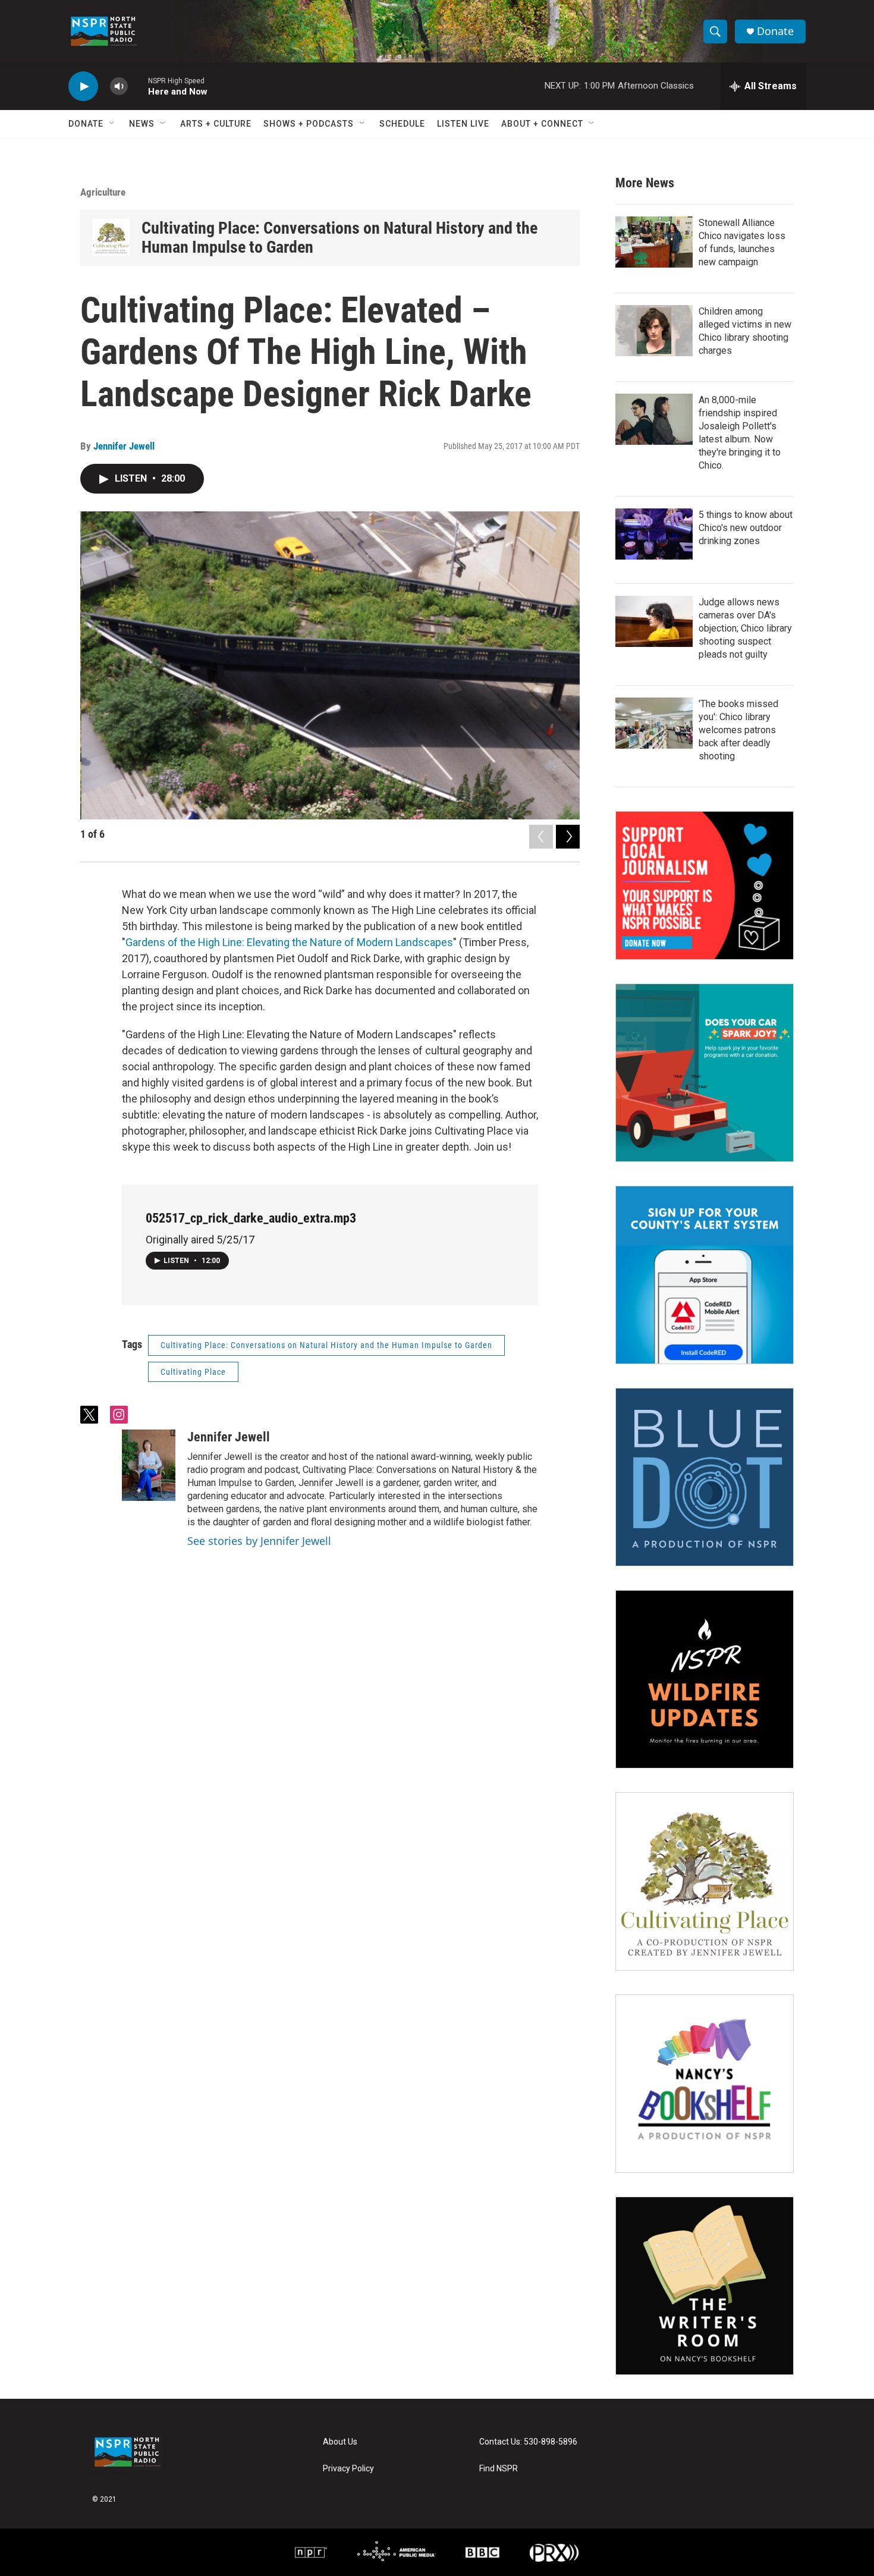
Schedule (402, 124)
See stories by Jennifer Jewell (259, 1541)
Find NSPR (499, 2469)
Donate (775, 31)
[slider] (138, 86)
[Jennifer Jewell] (149, 1465)
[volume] (119, 87)
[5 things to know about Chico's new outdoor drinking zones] (654, 534)
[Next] (568, 837)
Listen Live (463, 124)
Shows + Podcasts (309, 124)
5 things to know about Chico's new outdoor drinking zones (746, 528)
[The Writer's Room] (705, 2286)
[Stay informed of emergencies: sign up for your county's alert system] (705, 1275)
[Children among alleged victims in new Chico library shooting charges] (654, 331)
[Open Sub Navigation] (112, 124)
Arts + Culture (216, 124)
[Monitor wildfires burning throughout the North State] (705, 1679)
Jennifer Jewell (124, 446)
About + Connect (542, 124)
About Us (340, 2442)
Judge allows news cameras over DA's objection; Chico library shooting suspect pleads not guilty (745, 628)
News (142, 124)
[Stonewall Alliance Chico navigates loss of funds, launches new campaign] (654, 242)
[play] (83, 87)
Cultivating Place (193, 1372)
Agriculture (103, 192)
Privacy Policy (348, 2469)
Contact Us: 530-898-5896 (528, 2442)
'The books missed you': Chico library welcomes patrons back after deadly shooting (738, 730)
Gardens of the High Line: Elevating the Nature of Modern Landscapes (289, 942)
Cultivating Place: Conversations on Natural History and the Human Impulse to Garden (339, 238)
